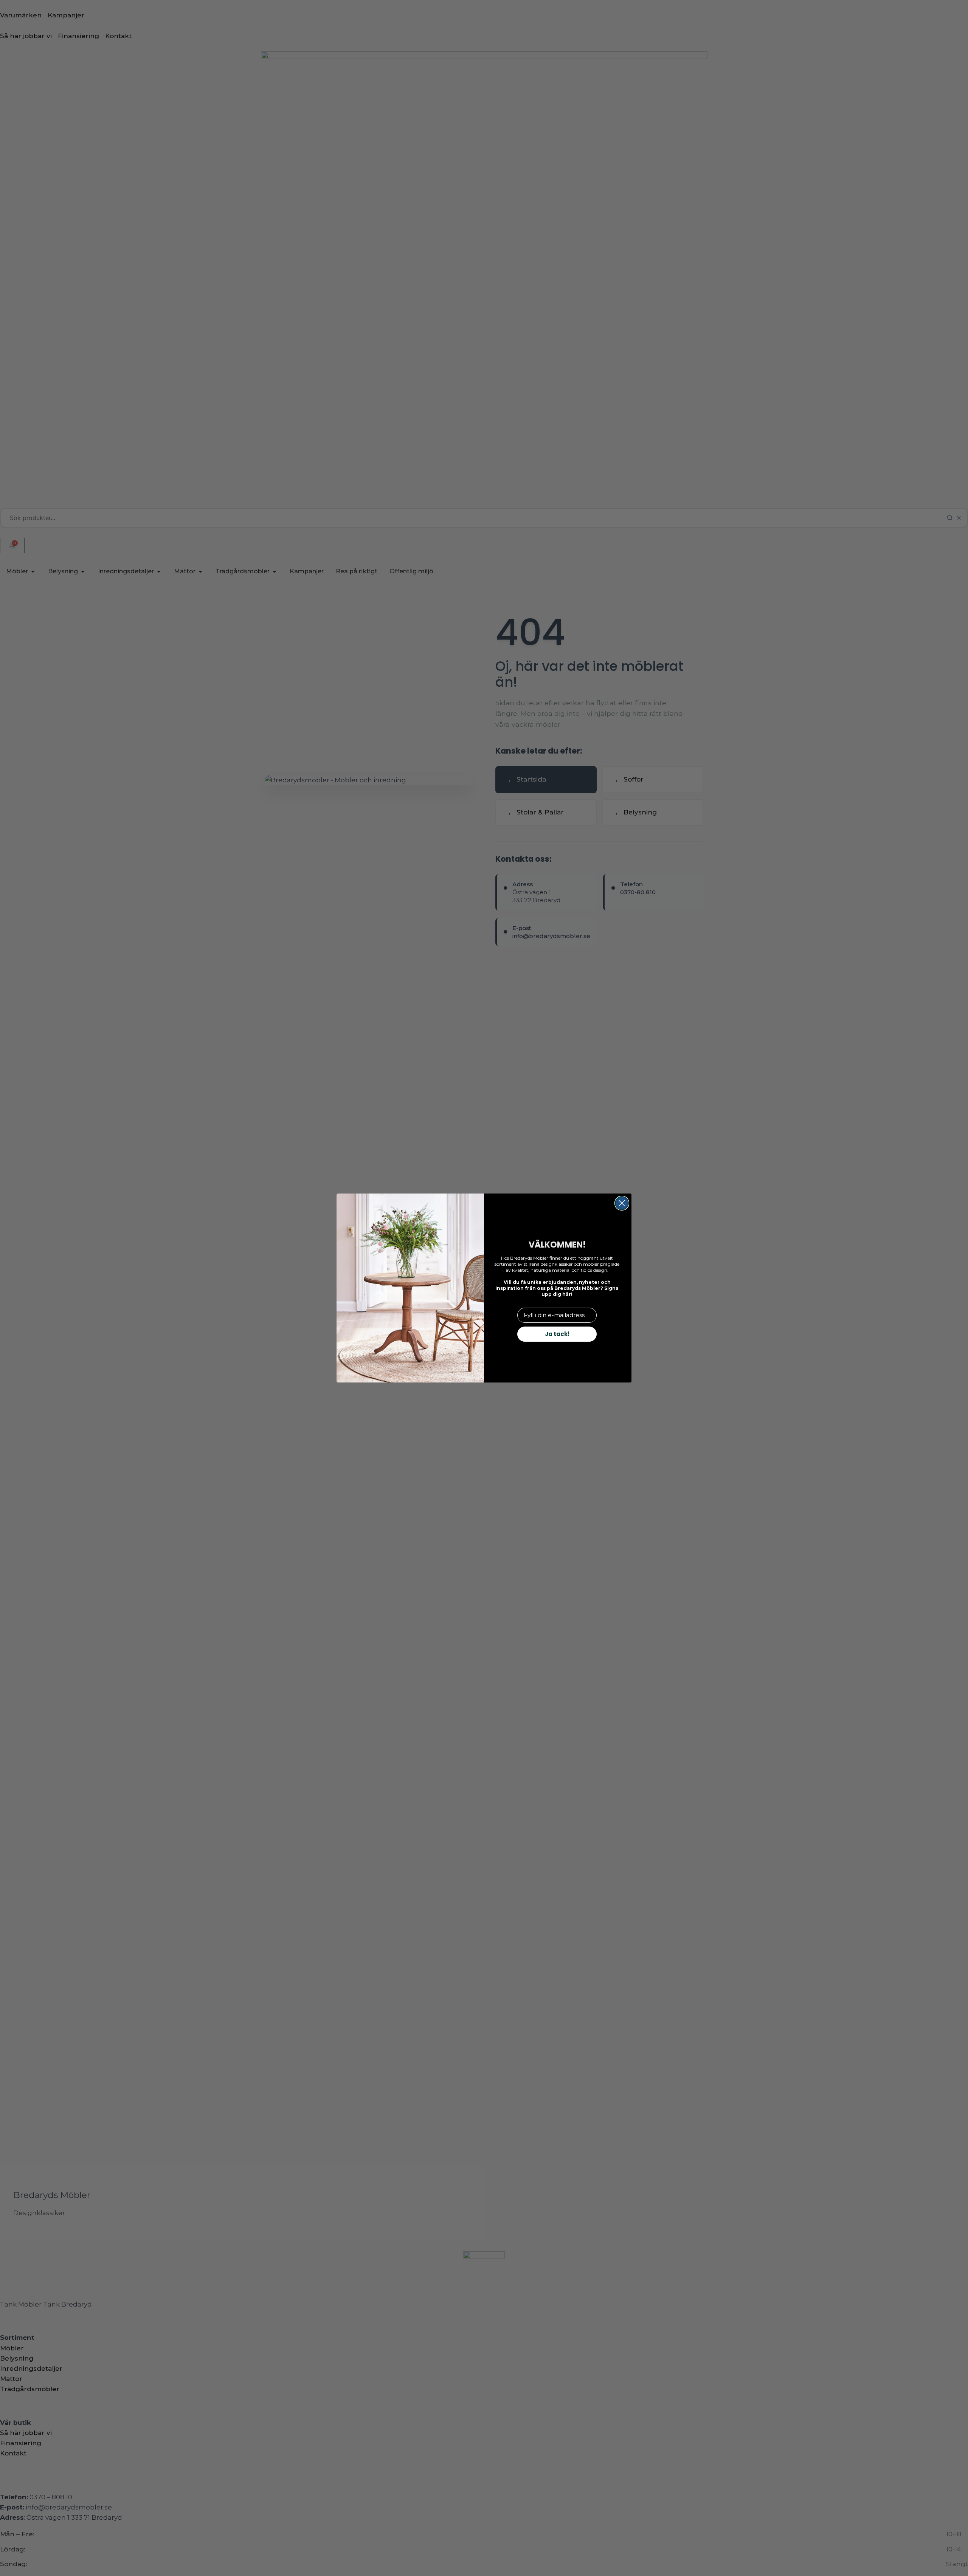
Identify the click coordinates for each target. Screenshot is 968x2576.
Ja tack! (557, 1334)
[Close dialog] (622, 1203)
